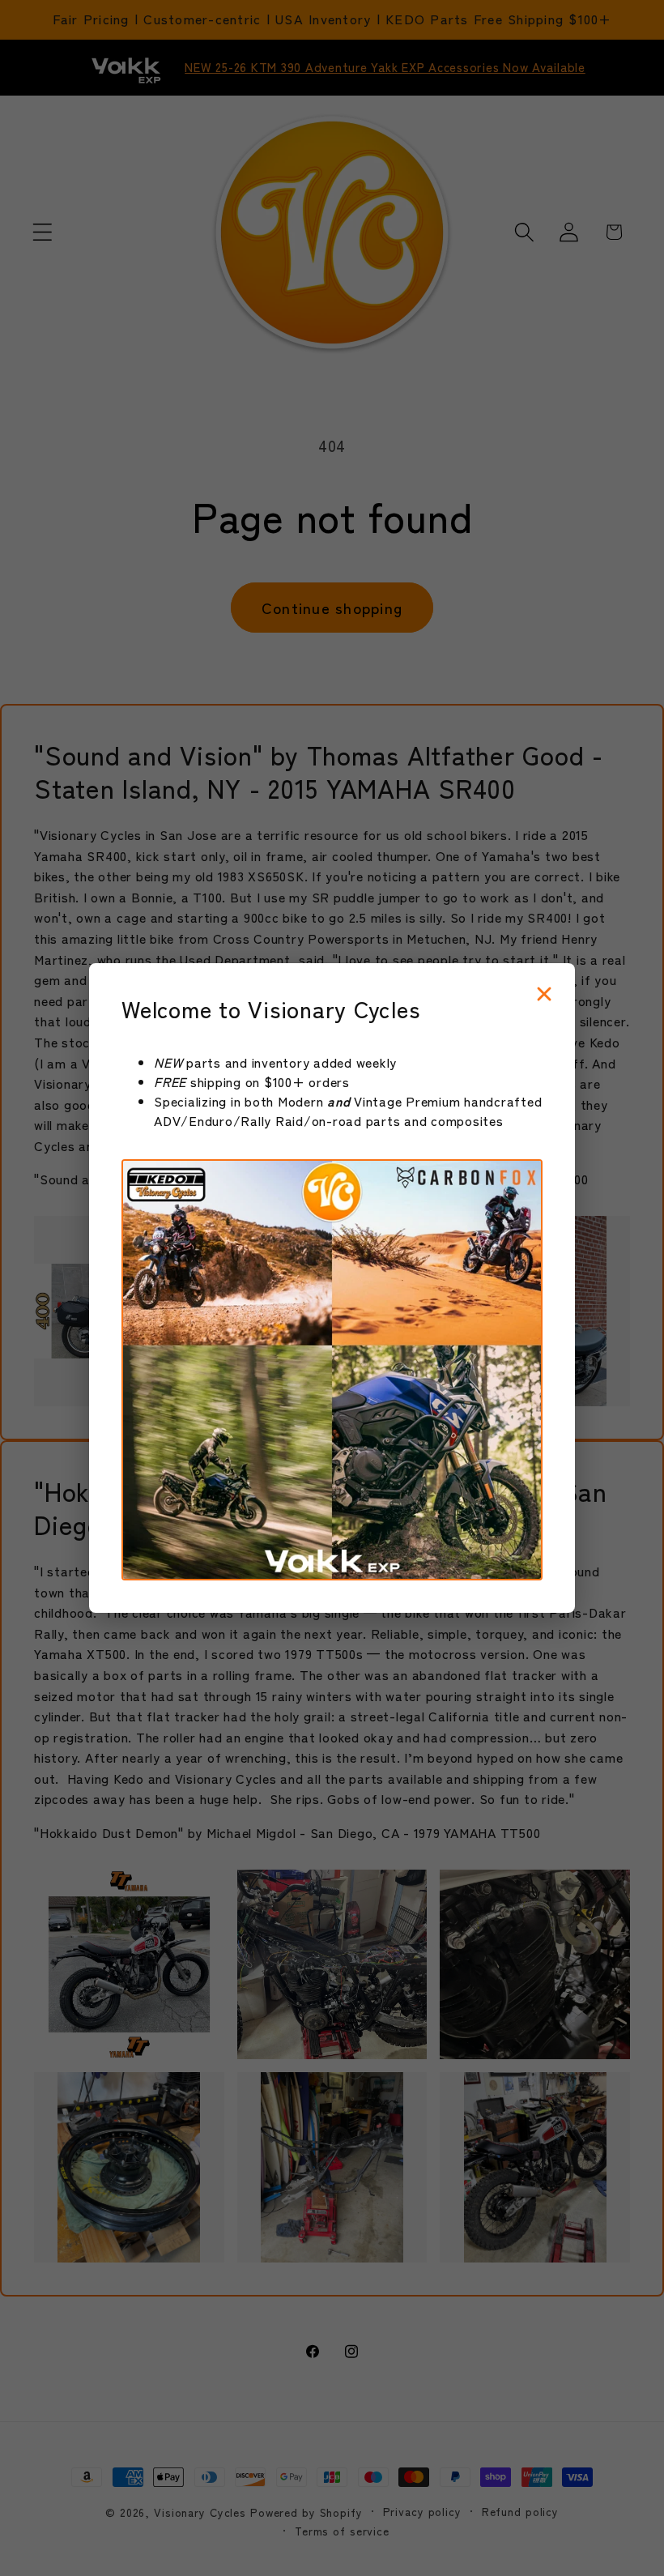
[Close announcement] (544, 995)
